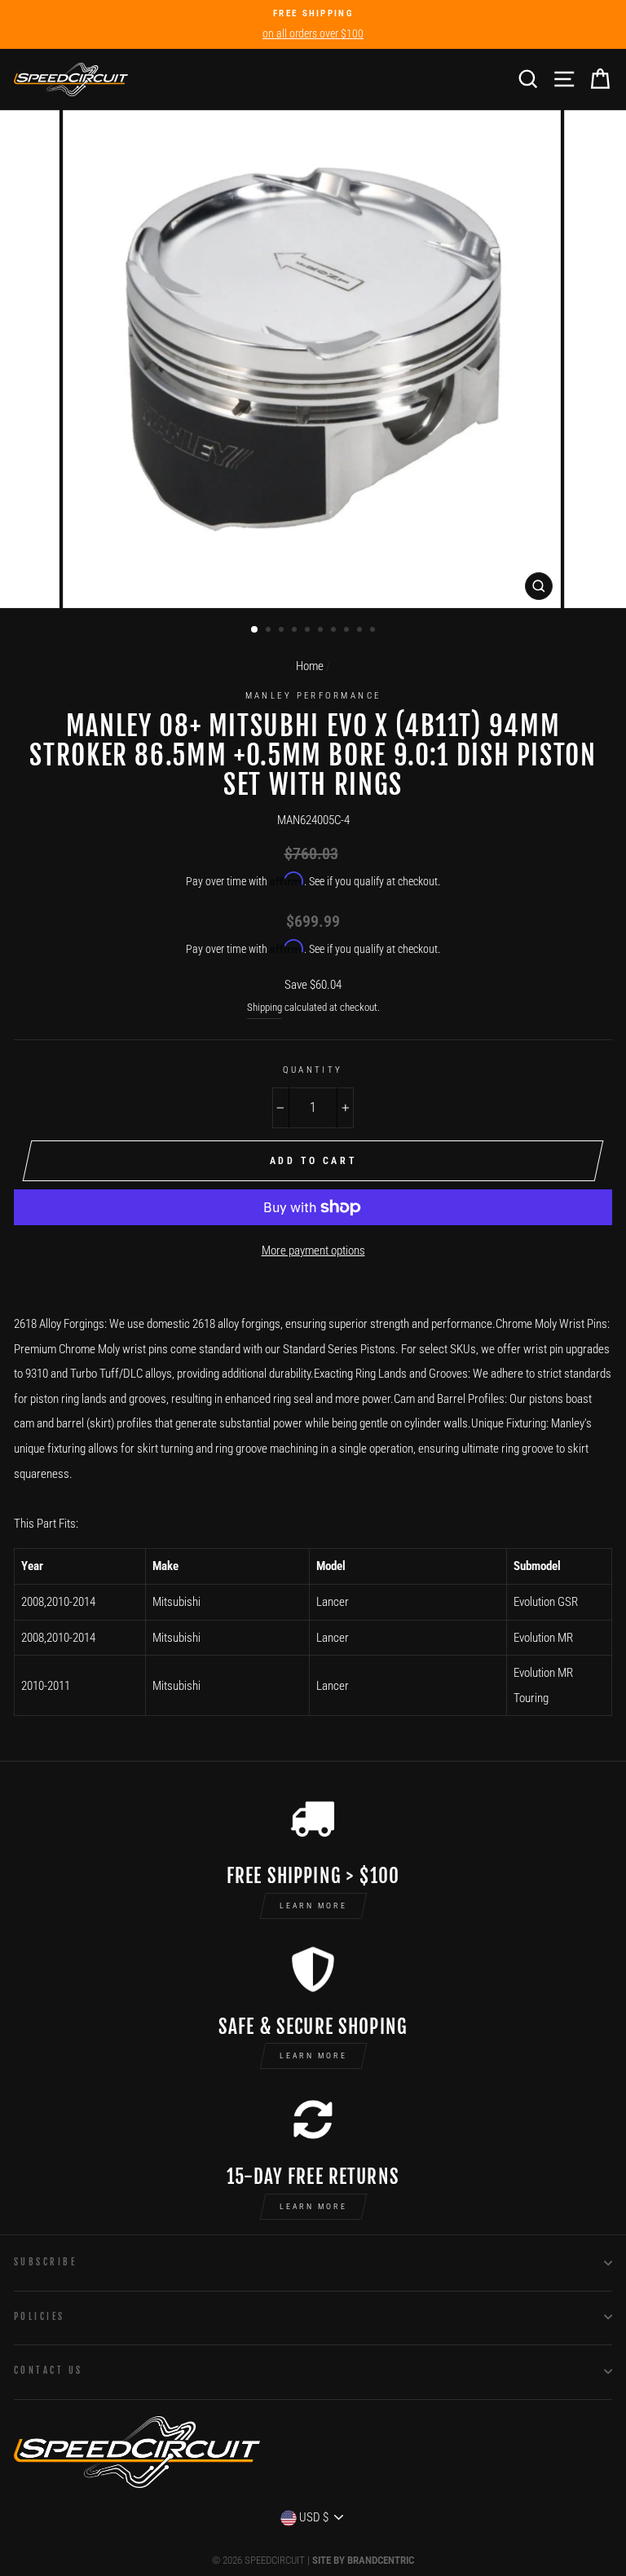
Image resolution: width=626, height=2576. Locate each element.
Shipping (265, 1007)
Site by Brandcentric (363, 2560)
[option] (313, 24)
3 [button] (283, 631)
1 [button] (255, 630)
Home (310, 666)
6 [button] (322, 631)
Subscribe (45, 2262)
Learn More (313, 1906)
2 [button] (270, 631)
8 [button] (348, 631)
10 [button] (374, 631)
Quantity (313, 1070)
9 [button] (361, 631)
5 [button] (309, 631)
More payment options (313, 1251)
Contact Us (48, 2370)
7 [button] (335, 631)
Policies (40, 2316)
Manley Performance (313, 695)
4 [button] (296, 631)
